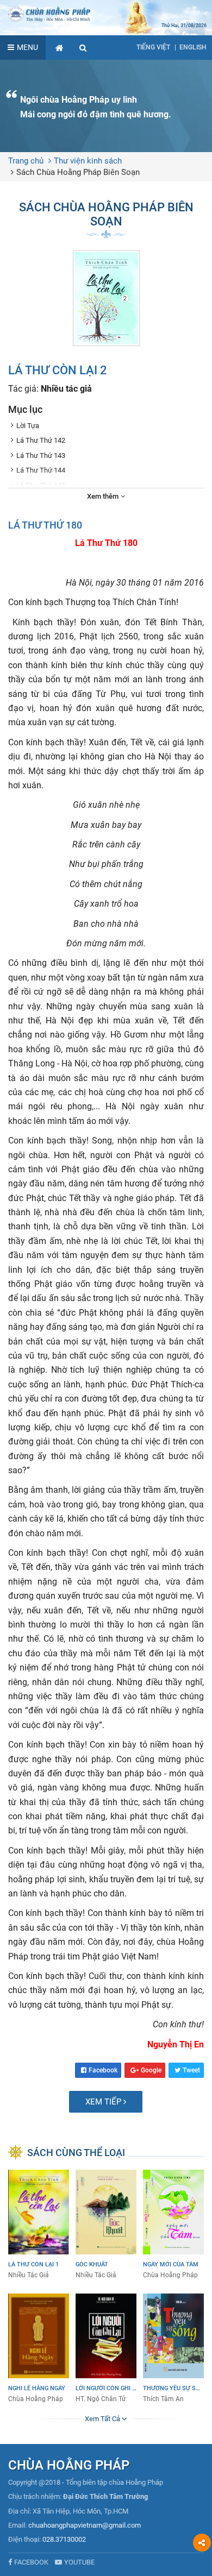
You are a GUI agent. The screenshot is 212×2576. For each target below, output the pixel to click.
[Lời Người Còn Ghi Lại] (106, 2349)
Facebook (103, 2070)
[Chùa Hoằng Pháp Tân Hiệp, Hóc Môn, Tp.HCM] (106, 14)
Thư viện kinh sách (88, 161)
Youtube (79, 2562)
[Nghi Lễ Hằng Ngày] (39, 2349)
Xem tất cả (103, 2419)
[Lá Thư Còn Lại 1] (39, 2225)
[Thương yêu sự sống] (173, 2349)
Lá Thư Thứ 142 (41, 440)
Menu (27, 47)
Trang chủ (26, 161)
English (193, 47)
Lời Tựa (28, 426)
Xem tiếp (104, 2102)
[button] (83, 48)
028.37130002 (64, 2539)
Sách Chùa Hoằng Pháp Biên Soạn (78, 172)
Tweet (191, 2070)
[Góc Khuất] (106, 2225)
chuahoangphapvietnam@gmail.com (85, 2525)
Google (151, 2070)
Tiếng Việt (153, 47)
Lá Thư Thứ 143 (41, 455)
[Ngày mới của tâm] (173, 2225)
